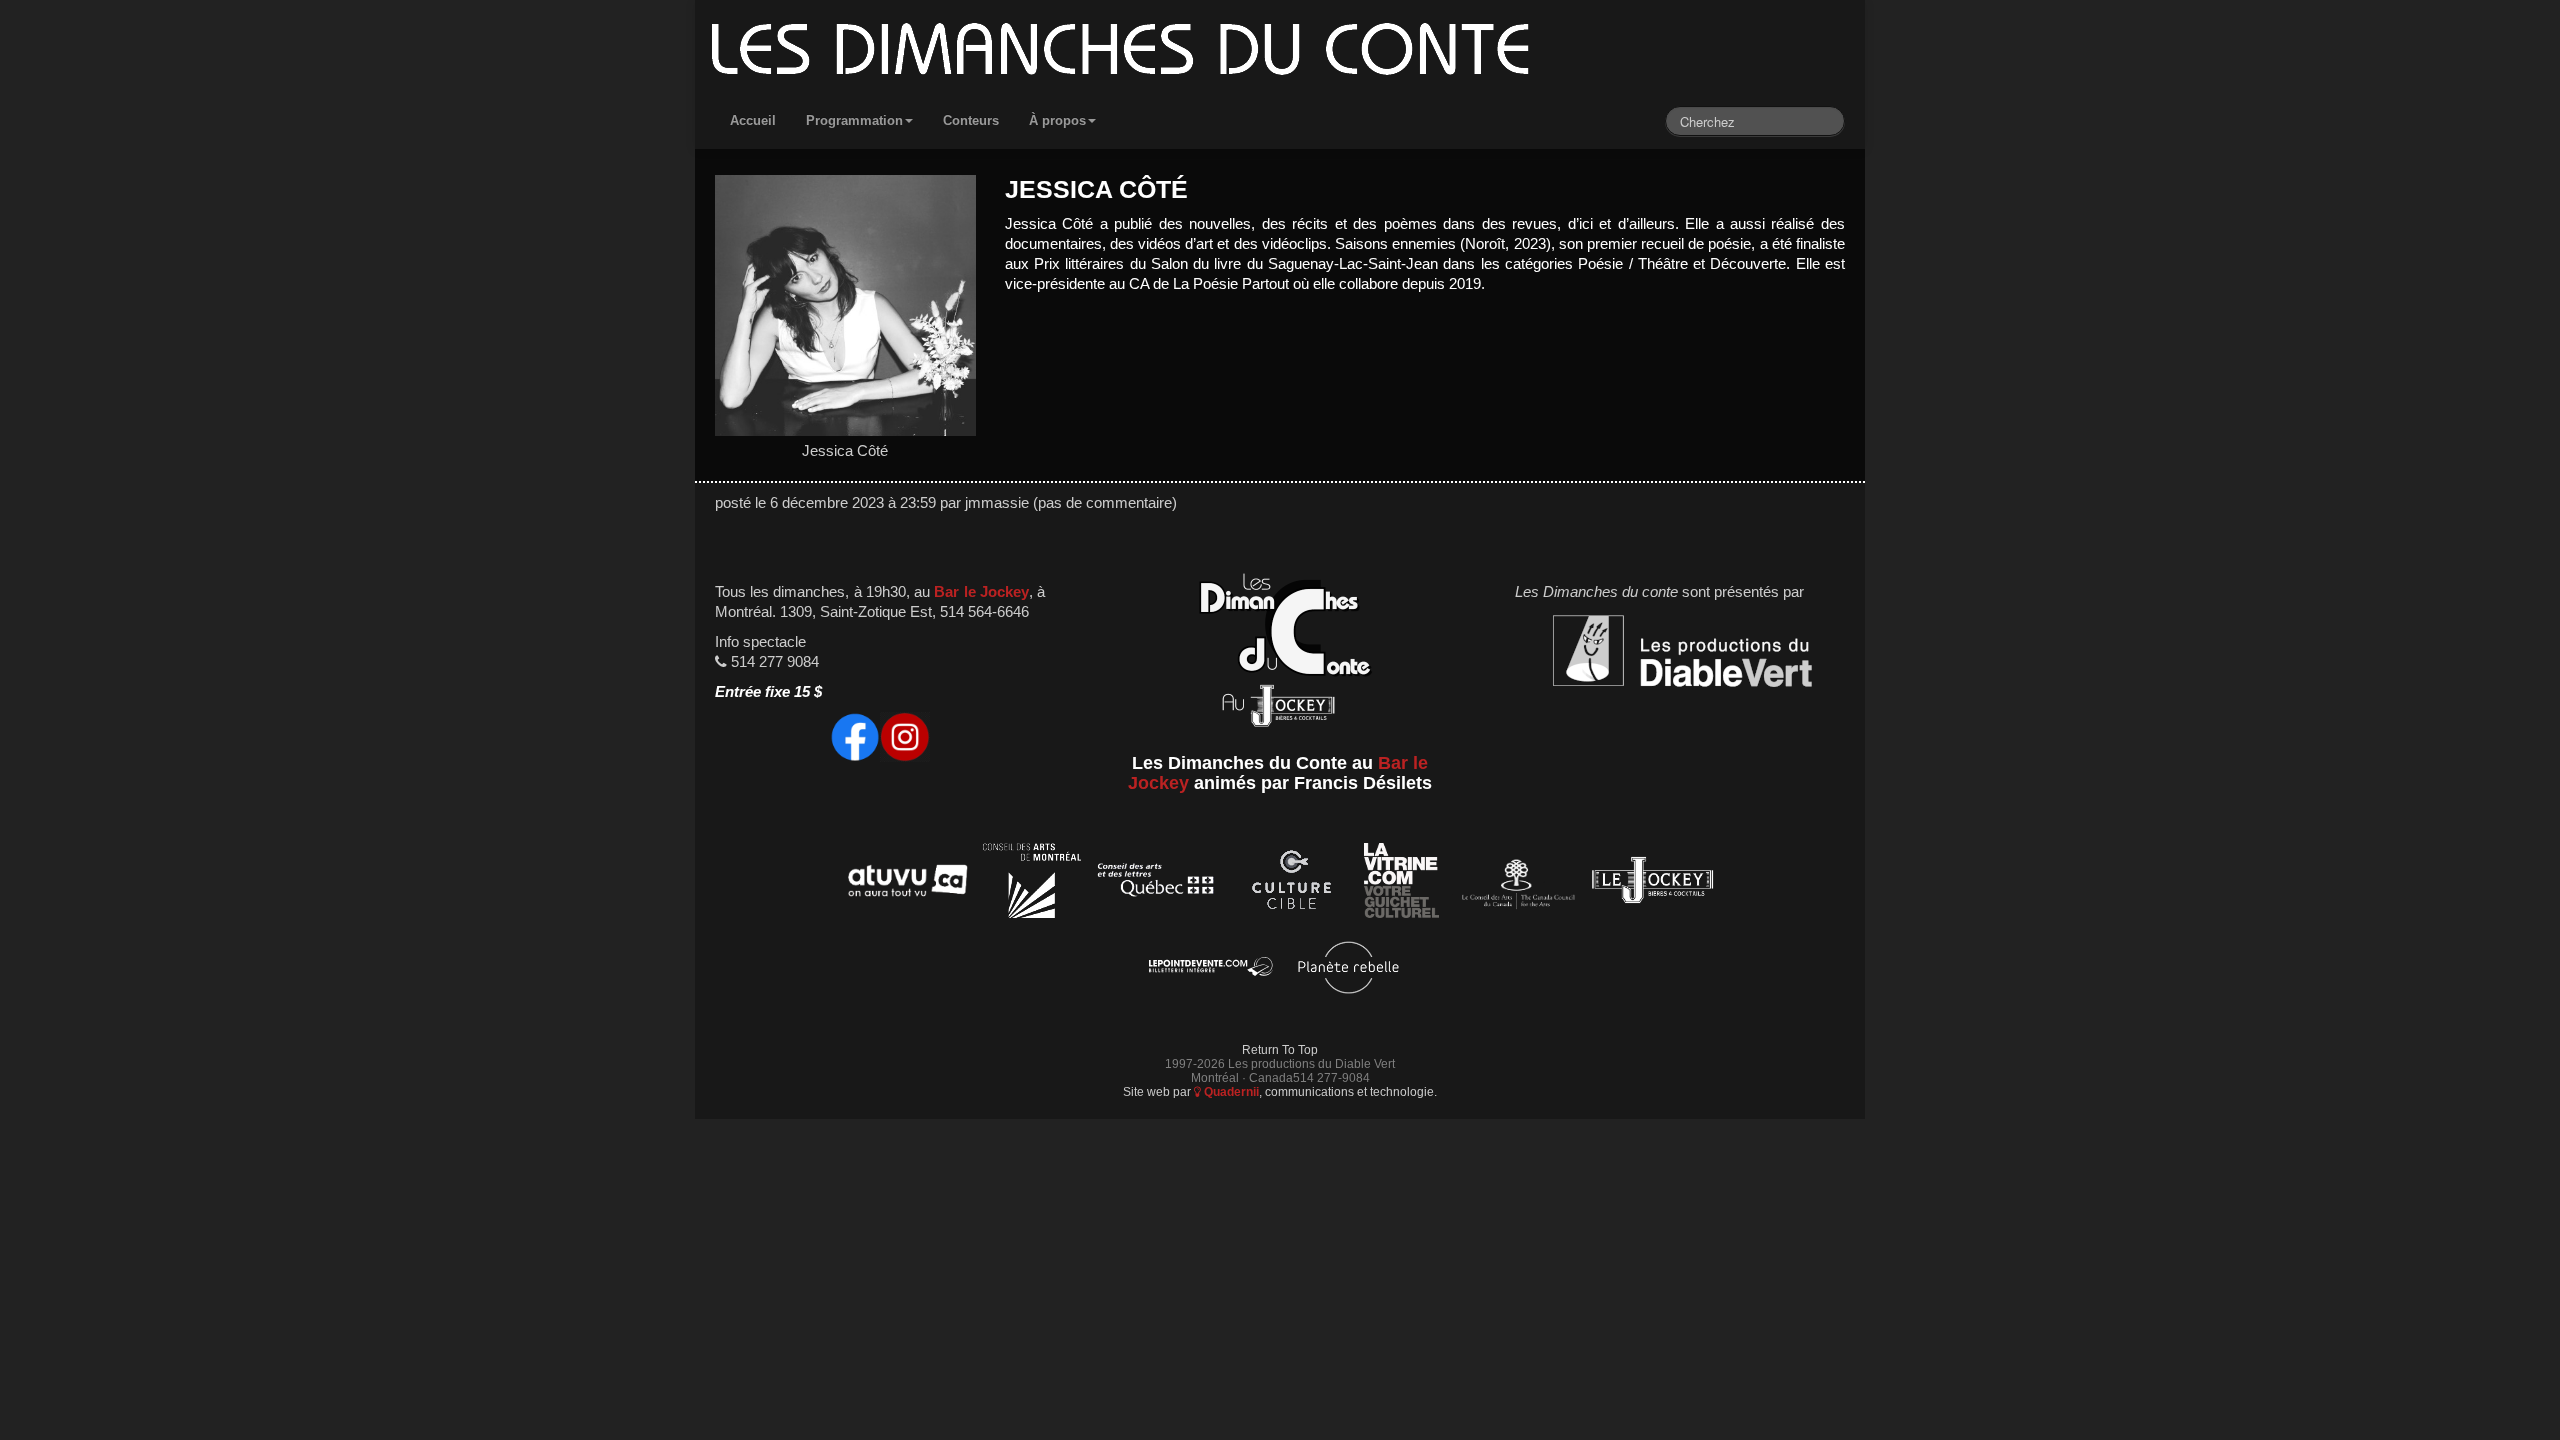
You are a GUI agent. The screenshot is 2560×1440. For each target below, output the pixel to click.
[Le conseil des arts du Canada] (1514, 883)
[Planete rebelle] (1348, 970)
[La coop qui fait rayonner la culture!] (1291, 883)
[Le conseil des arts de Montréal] (1032, 883)
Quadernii (1230, 1091)
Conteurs (971, 120)
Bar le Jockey (981, 592)
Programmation (854, 120)
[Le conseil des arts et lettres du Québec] (1156, 883)
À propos (1057, 120)
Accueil (753, 120)
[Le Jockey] (1652, 883)
